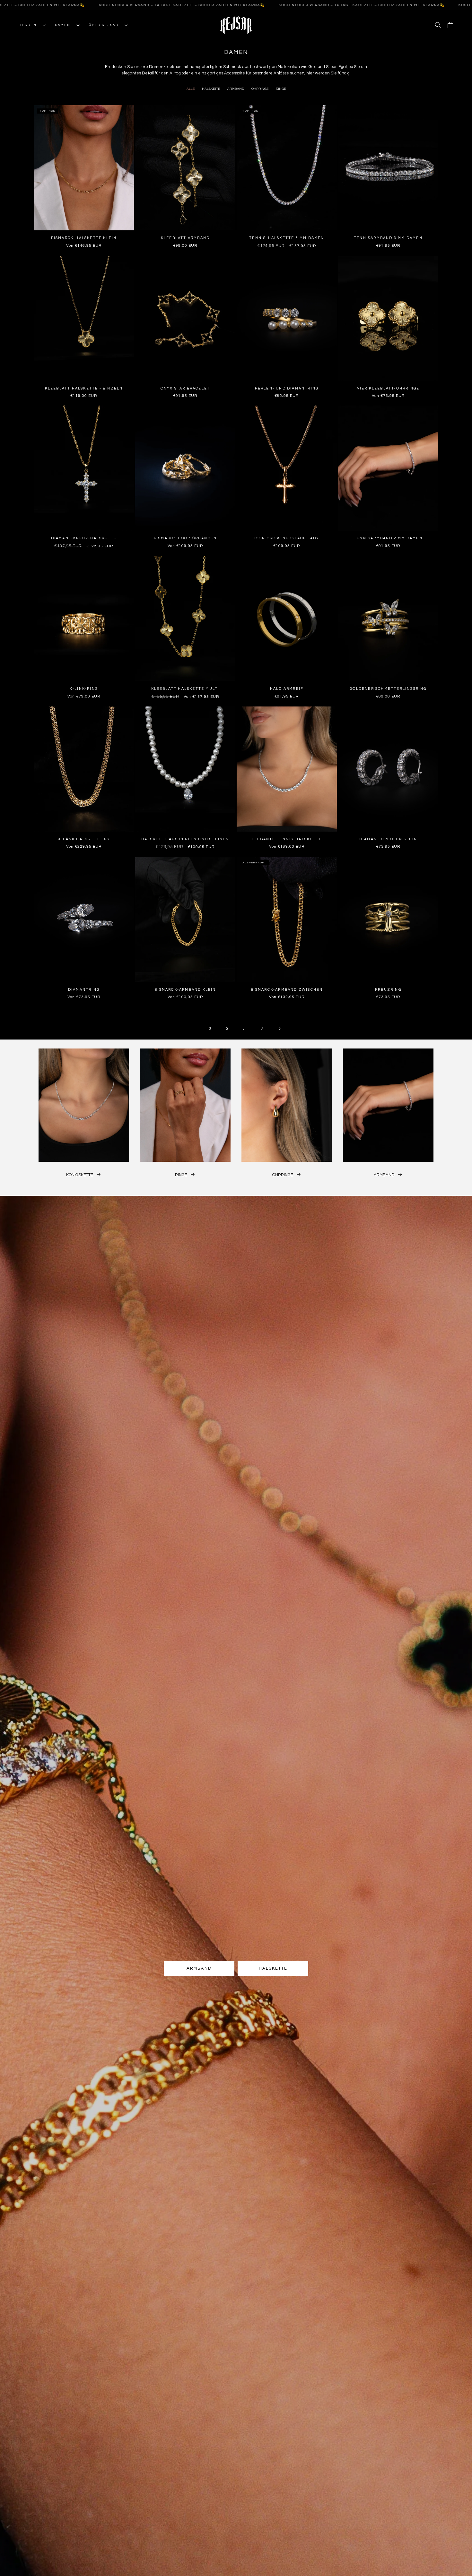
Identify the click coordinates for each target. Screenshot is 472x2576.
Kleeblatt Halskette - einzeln (84, 388)
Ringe (281, 89)
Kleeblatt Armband (185, 238)
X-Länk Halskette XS (84, 839)
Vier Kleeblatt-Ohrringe (388, 388)
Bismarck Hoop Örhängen (185, 538)
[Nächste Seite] (279, 1029)
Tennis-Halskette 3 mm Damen (287, 238)
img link (84, 1052)
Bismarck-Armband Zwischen (287, 990)
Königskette (80, 1175)
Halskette (211, 89)
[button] (30, 25)
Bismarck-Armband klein (185, 990)
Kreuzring (388, 990)
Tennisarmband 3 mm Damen (388, 238)
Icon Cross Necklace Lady (287, 538)
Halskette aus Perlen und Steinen (185, 839)
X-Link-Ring (84, 689)
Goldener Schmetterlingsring (388, 689)
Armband (236, 89)
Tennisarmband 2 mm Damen (388, 538)
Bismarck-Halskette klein (84, 238)
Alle (191, 89)
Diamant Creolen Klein (388, 839)
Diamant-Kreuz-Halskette (84, 538)
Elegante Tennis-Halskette (287, 839)
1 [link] (193, 1028)
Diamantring (84, 990)
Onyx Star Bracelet (185, 388)
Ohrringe (260, 89)
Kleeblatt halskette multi (185, 689)
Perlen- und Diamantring (287, 388)
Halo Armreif (287, 689)
